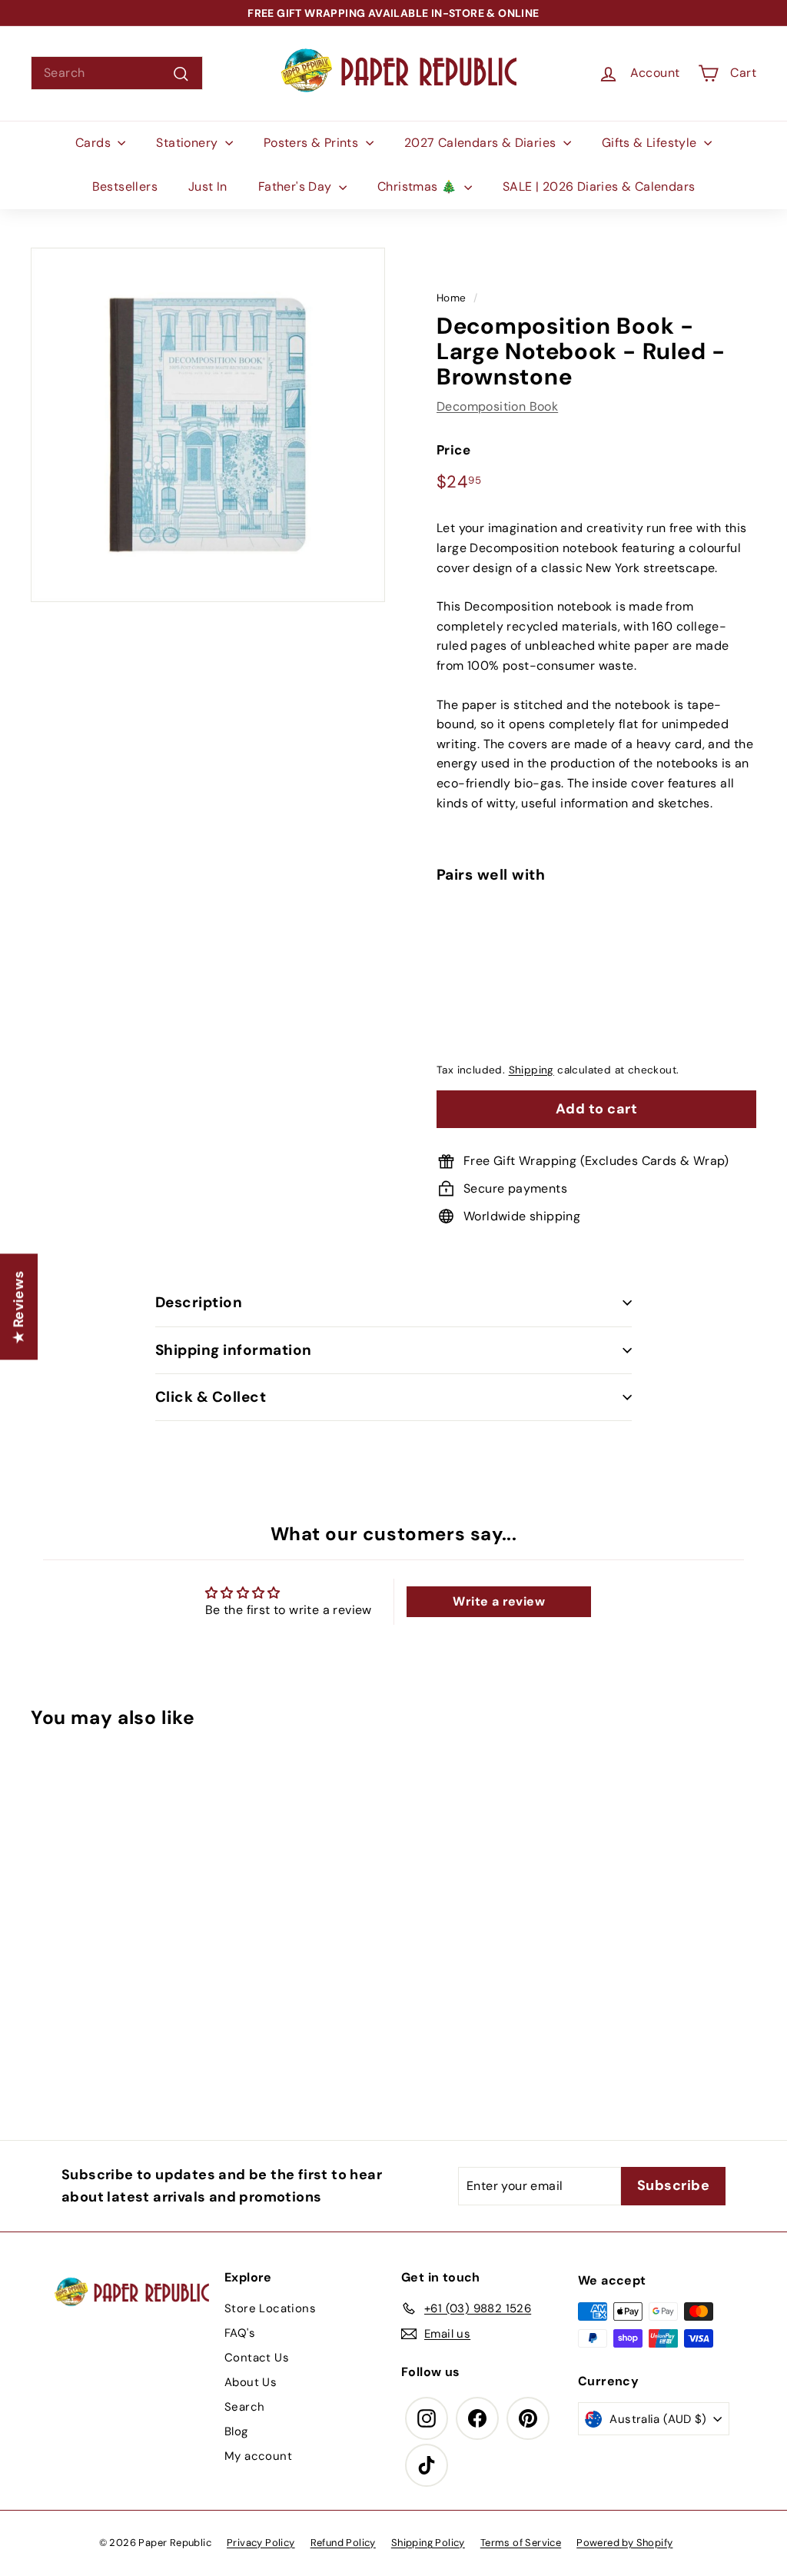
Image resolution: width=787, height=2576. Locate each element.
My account (258, 2456)
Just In (208, 186)
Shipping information (234, 1350)
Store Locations (270, 2308)
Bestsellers (125, 186)
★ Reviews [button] (18, 1307)
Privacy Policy (261, 2543)
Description (199, 1302)
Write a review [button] (499, 1601)
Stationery (188, 143)
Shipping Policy (428, 2543)
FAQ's (240, 2333)
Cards (95, 143)
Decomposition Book (497, 406)
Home (452, 298)
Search (244, 2407)
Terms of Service (521, 2543)
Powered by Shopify (624, 2543)
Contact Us (257, 2358)
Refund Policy (343, 2543)
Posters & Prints (313, 143)
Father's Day (297, 186)
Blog (236, 2431)
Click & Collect (211, 1397)
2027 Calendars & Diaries (482, 143)
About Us (251, 2382)
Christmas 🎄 (419, 186)
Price (453, 450)
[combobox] (117, 73)
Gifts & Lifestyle (651, 143)
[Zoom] (208, 425)
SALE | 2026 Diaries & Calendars (599, 186)
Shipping (531, 1070)
